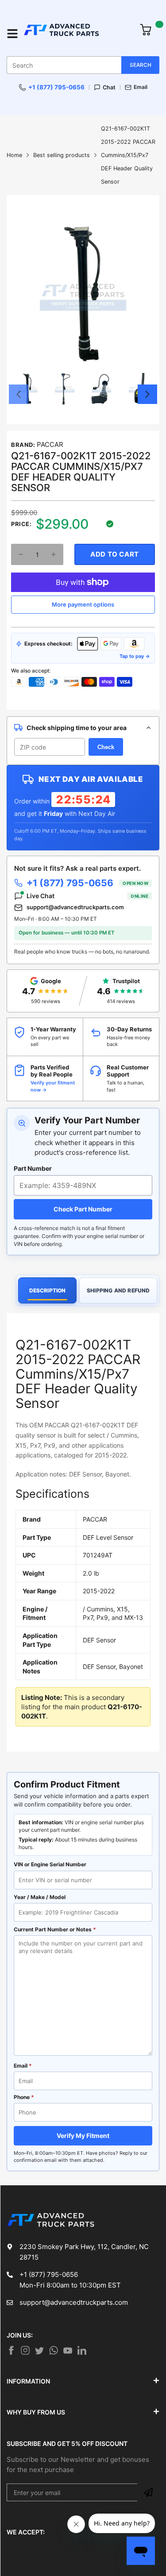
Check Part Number (83, 1209)
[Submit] (148, 2492)
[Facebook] (11, 2350)
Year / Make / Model (40, 1897)
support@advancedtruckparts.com (75, 907)
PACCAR (50, 444)
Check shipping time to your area (77, 728)
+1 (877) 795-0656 (56, 87)
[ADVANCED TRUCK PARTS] (77, 34)
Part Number (33, 1168)
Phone (24, 2097)
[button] (19, 394)
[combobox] (83, 65)
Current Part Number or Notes (55, 1929)
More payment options (83, 604)
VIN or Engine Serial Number (50, 1864)
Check (106, 747)
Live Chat (87, 896)
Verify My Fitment (83, 2136)
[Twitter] (25, 2350)
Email (141, 87)
